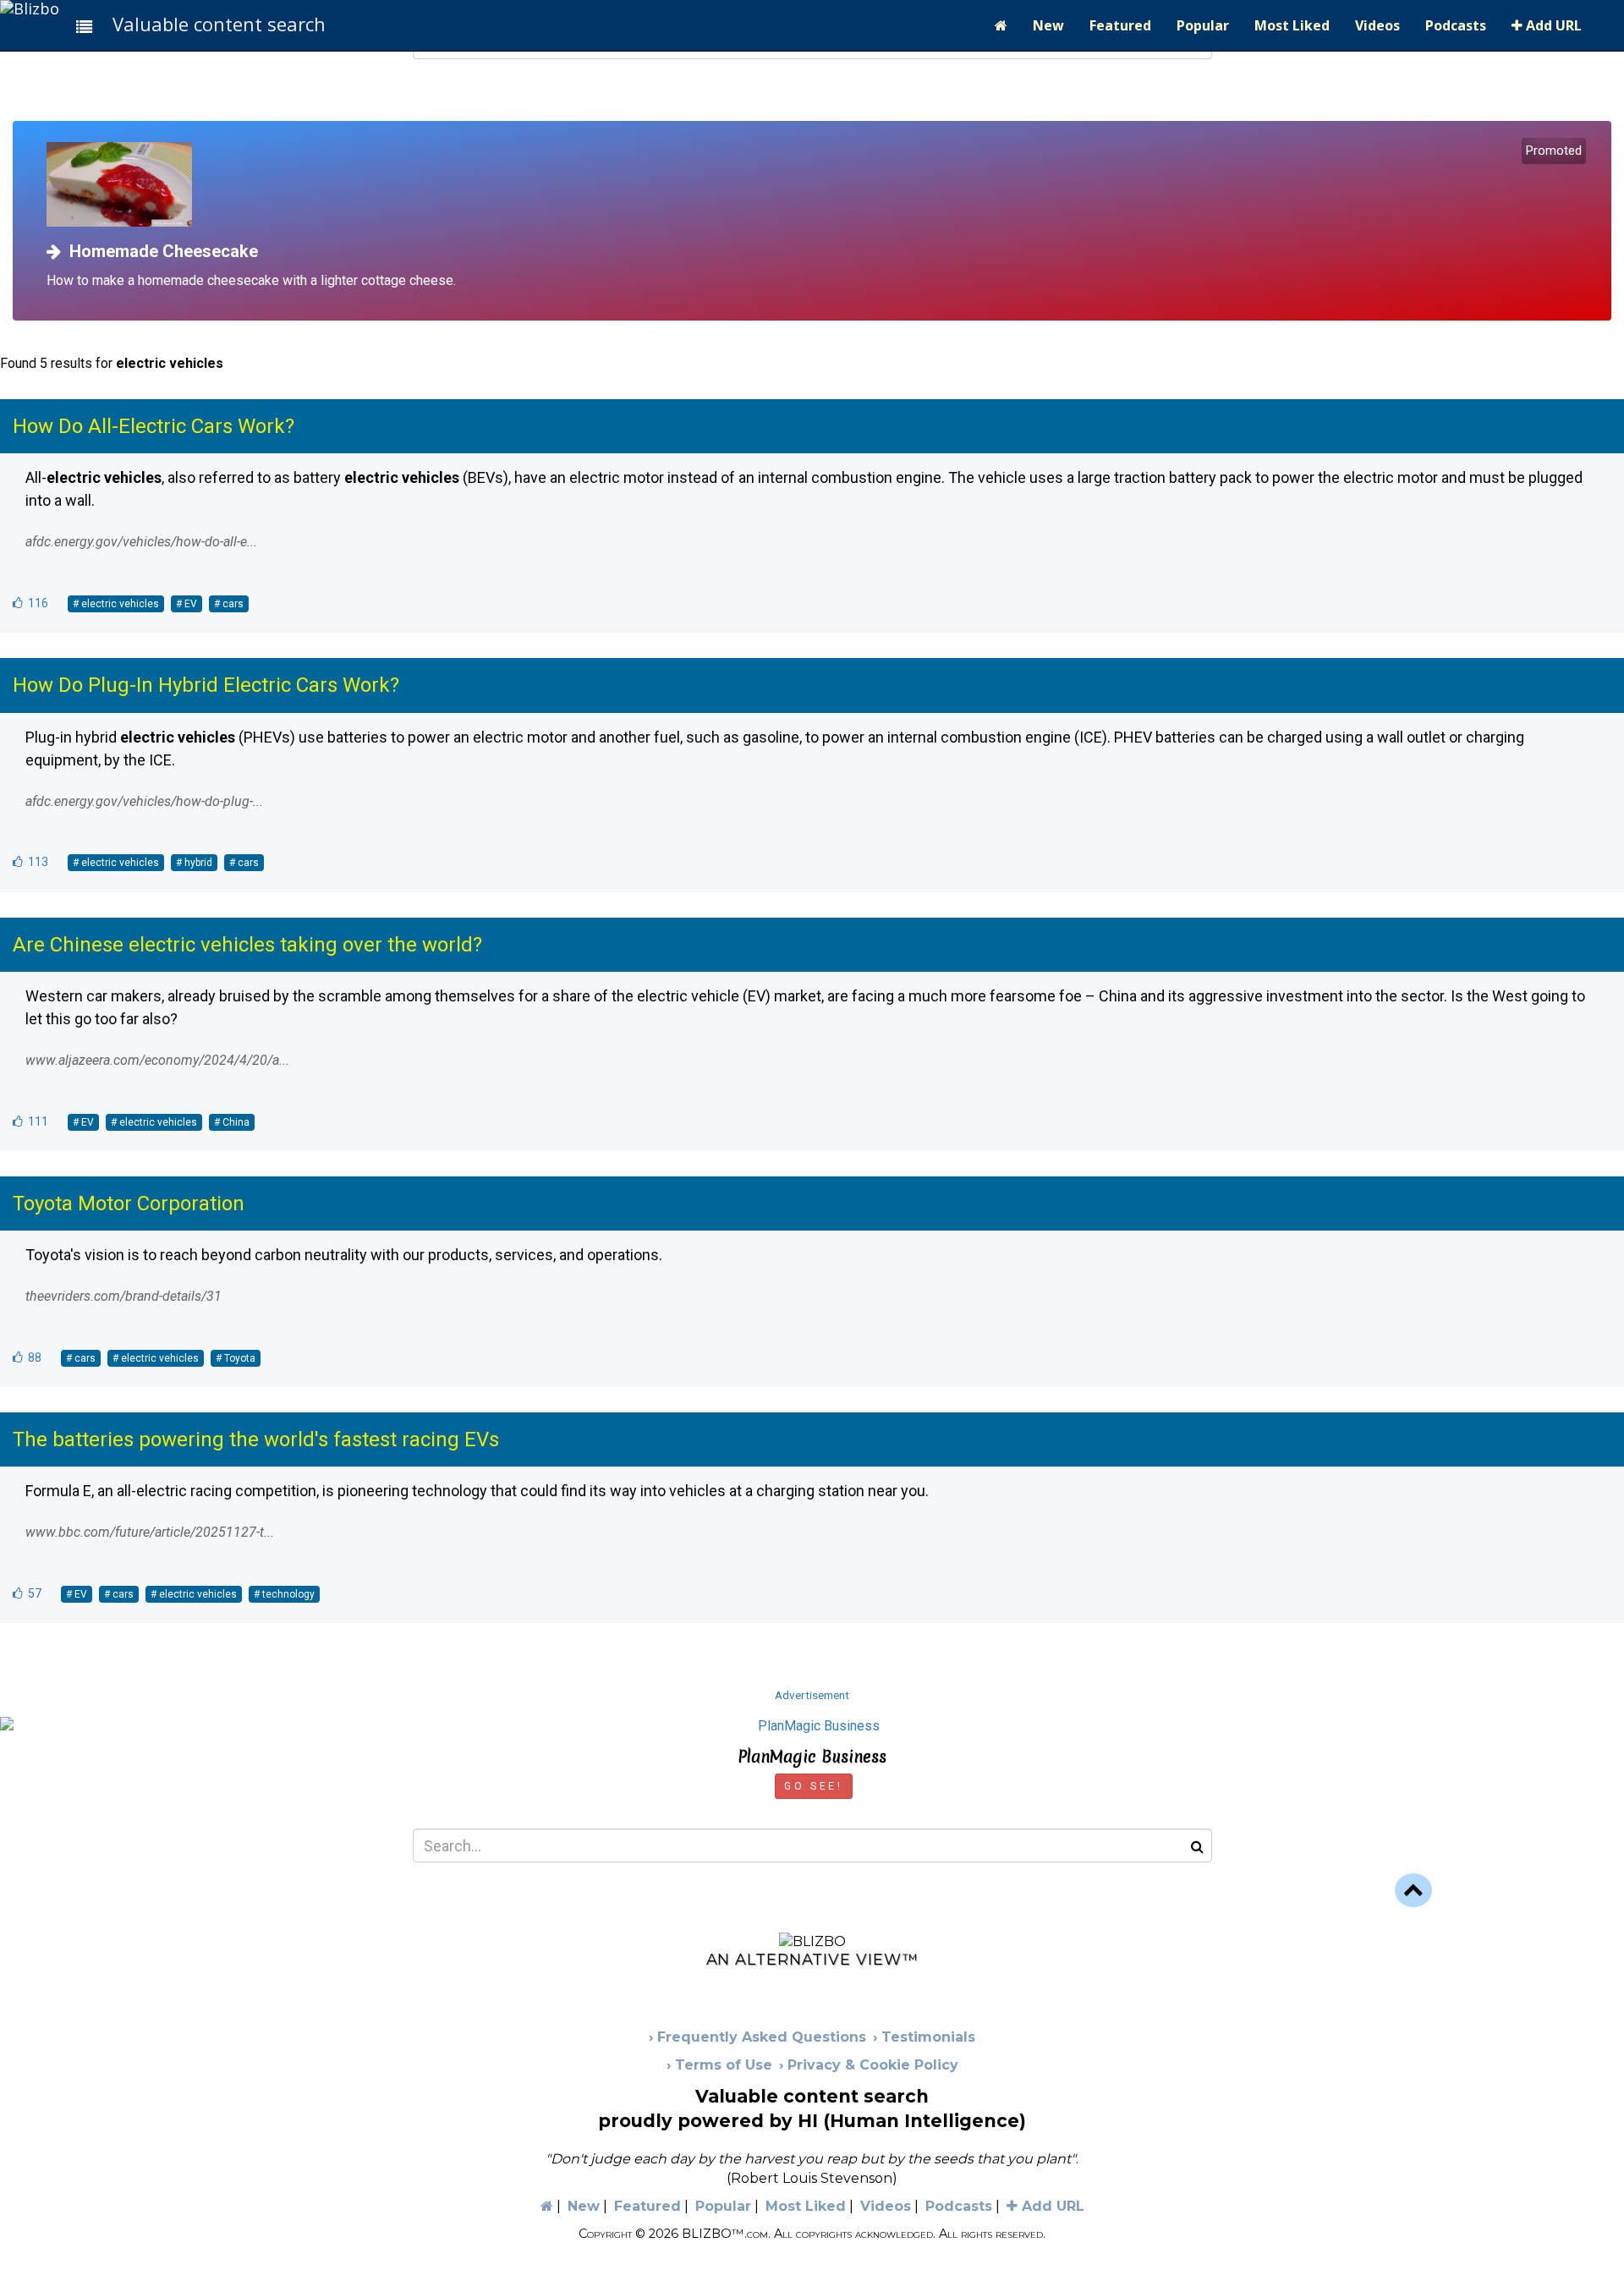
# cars (229, 604)
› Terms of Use (719, 2065)
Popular (1203, 25)
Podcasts (1456, 25)
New (1048, 25)
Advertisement (812, 1695)
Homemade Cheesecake (159, 251)
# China (232, 1122)
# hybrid (194, 863)
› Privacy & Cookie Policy (869, 2065)
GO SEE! (813, 1786)
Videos (1377, 25)
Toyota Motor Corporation (129, 1204)
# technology (284, 1594)
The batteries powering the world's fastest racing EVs (256, 1439)
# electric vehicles (116, 604)
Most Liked (1292, 25)
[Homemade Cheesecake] (818, 184)
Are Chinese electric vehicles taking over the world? (247, 945)
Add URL (1552, 25)
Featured (1120, 25)
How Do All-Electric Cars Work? (154, 426)
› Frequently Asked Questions (757, 2037)
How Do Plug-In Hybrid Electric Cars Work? (206, 685)
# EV (187, 604)
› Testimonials (924, 2037)
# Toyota (236, 1358)
